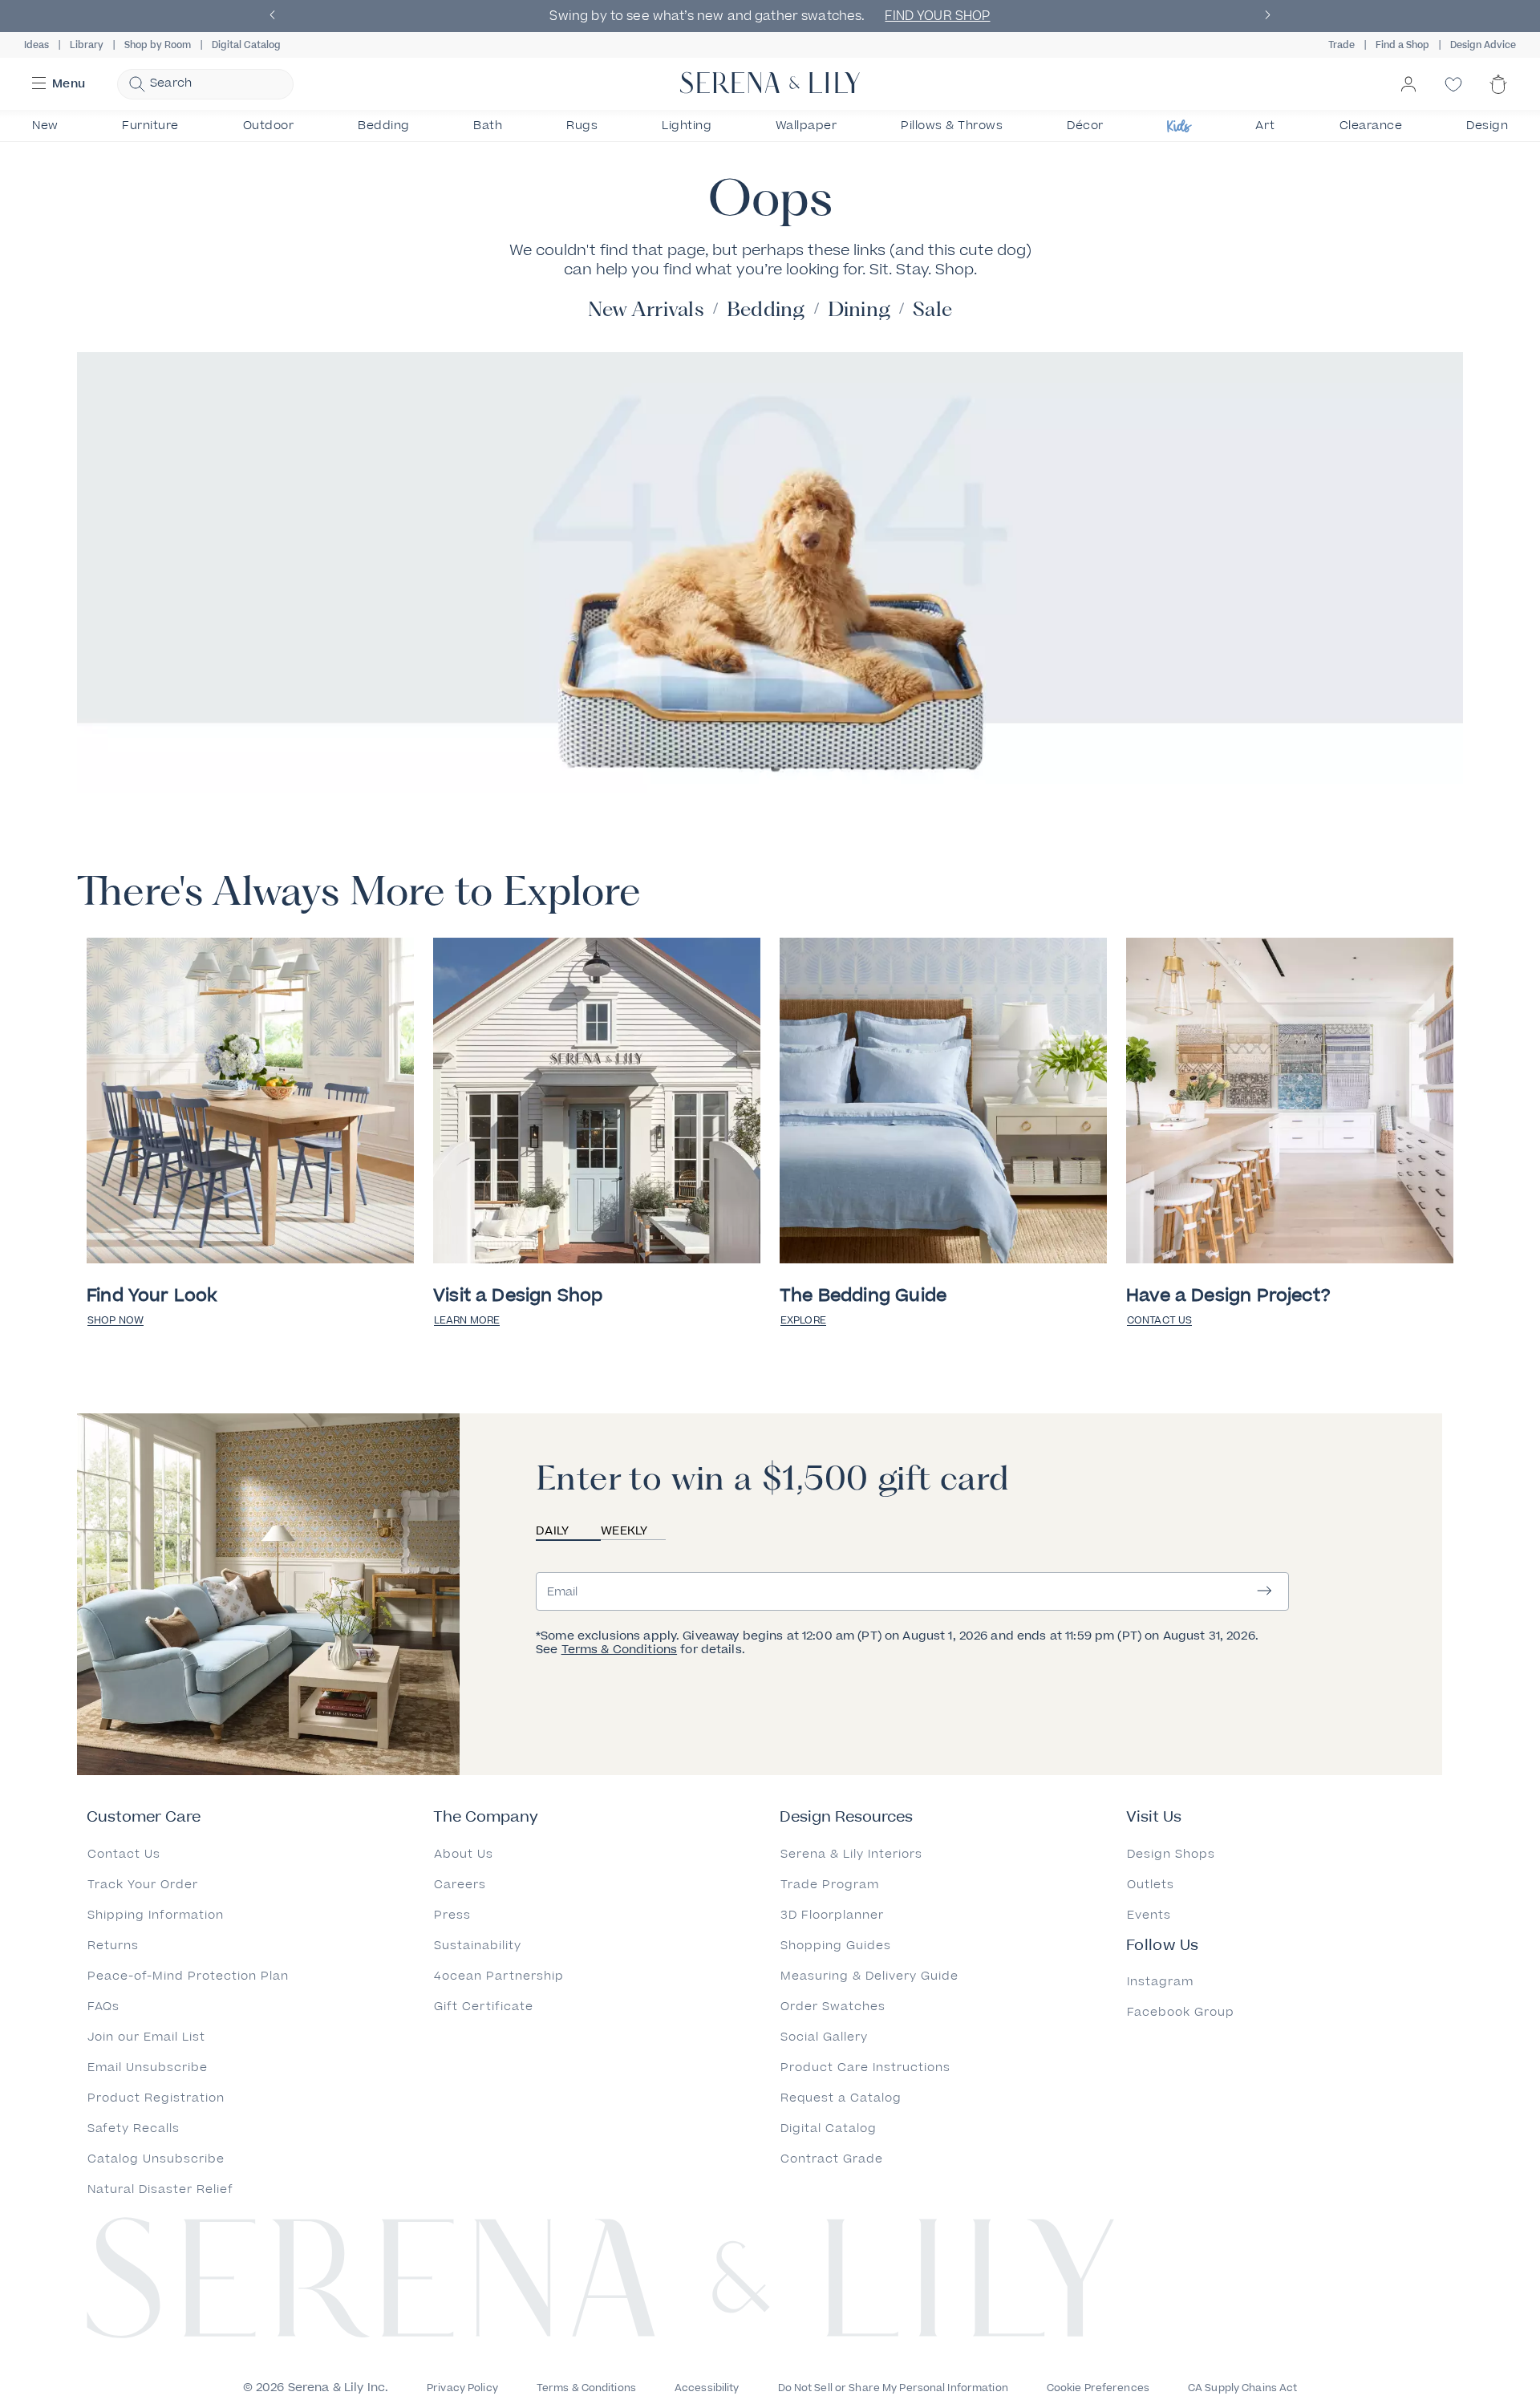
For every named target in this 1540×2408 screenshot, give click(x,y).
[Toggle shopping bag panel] (1498, 98)
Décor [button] (1085, 126)
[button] (273, 16)
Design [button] (1487, 126)
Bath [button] (488, 126)
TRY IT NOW (1196, 16)
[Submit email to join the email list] (1264, 1592)
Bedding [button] (384, 126)
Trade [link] (1341, 45)
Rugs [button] (582, 126)
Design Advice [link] (1483, 45)
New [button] (45, 126)
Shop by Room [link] (158, 45)
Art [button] (1265, 126)
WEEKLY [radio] (624, 1531)
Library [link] (87, 45)
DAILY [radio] (552, 1531)
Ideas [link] (36, 45)
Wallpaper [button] (806, 126)
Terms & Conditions (620, 1650)
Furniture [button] (150, 126)
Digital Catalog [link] (246, 45)
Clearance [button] (1371, 126)
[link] (250, 1103)
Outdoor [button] (269, 126)
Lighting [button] (687, 126)
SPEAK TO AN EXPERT (650, 16)
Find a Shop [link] (1402, 45)
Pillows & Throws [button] (952, 126)
